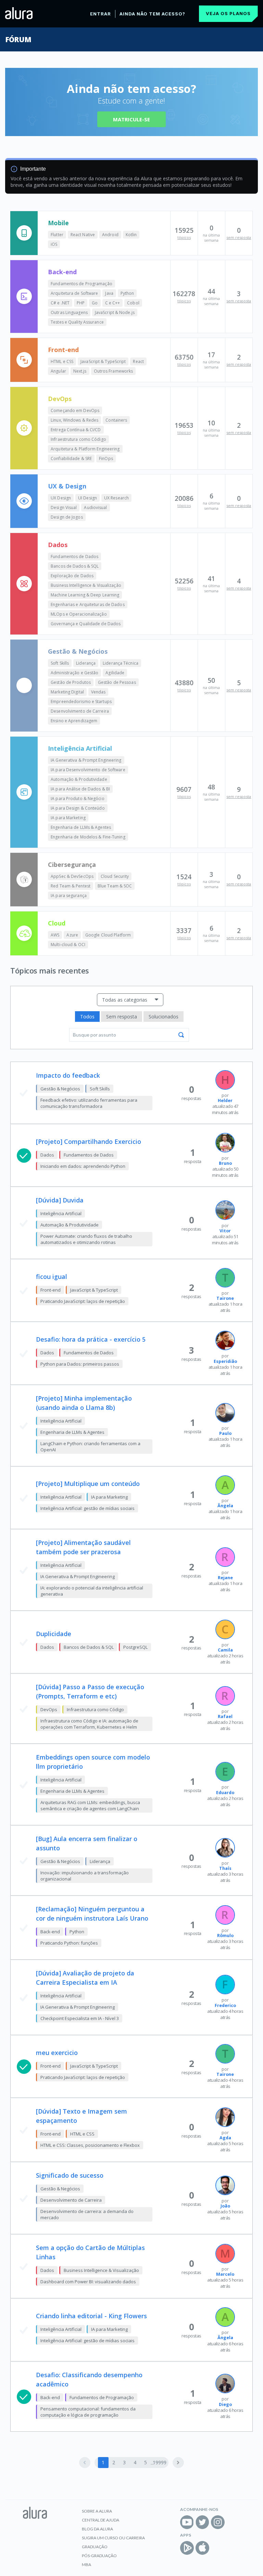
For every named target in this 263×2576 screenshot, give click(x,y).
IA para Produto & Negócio (78, 799)
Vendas (98, 692)
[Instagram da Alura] (218, 2522)
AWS (55, 935)
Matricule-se (131, 119)
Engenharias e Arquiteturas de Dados (88, 604)
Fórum (18, 39)
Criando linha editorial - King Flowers (91, 2316)
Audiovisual (95, 507)
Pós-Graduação (99, 2556)
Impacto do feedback (68, 1075)
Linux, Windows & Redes (74, 420)
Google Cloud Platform (108, 935)
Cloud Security (115, 876)
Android (110, 235)
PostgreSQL (135, 1647)
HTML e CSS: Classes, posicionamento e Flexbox (90, 2145)
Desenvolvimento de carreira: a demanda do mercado (87, 2214)
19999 (160, 2462)
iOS (54, 244)
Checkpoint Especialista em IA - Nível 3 (80, 2018)
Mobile (58, 223)
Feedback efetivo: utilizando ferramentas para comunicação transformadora (89, 1103)
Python (127, 293)
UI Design (87, 498)
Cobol (133, 303)
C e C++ (113, 303)
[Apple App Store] (202, 2548)
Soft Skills (60, 663)
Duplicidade (54, 1634)
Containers (116, 420)
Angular (58, 371)
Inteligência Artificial (80, 748)
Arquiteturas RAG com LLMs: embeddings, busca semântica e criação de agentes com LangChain (90, 1805)
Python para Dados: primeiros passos (80, 1364)
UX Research (116, 498)
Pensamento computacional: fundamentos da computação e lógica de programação (88, 2412)
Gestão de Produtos (71, 682)
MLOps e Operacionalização (79, 614)
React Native (83, 235)
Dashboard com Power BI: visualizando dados (88, 2282)
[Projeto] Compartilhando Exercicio (89, 1141)
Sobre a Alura (97, 2511)
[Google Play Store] (187, 2548)
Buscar (181, 1035)
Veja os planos (228, 13)
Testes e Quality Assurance (77, 322)
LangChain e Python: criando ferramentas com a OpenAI (90, 1447)
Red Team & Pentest (71, 886)
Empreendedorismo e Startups (81, 702)
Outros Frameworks (114, 371)
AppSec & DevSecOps (72, 876)
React (138, 361)
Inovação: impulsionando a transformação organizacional (85, 1876)
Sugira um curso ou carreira (113, 2538)
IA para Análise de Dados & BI (80, 789)
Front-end (63, 350)
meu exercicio (57, 2053)
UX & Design (67, 486)
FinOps (106, 458)
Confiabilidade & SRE (71, 458)
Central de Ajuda (101, 2520)
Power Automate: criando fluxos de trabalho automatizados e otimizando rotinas (86, 1239)
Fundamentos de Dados (74, 557)
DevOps (60, 399)
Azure (72, 935)
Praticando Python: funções (69, 1943)
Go (95, 303)
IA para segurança (69, 896)
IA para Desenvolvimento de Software (88, 770)
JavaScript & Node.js (115, 312)
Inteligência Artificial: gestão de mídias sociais (87, 1508)
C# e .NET (60, 303)
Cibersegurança (72, 864)
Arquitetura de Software (74, 293)
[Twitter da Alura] (202, 2522)
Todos (87, 1017)
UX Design (61, 498)
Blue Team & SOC (115, 886)
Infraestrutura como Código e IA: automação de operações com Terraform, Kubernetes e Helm (89, 1724)
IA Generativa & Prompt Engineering (86, 760)
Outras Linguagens (69, 312)
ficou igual (52, 1277)
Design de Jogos (67, 517)
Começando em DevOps (75, 410)
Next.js (80, 371)
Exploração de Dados (72, 576)
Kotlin (131, 235)
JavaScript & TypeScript (103, 361)
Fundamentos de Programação (82, 284)
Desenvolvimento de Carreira (80, 711)
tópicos (184, 237)
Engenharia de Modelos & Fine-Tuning (88, 837)
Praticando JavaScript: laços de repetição (83, 1301)
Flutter (57, 235)
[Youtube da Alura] (187, 2522)
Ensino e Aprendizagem (74, 721)
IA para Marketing (68, 818)
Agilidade (115, 673)
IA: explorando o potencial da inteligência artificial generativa (92, 1591)
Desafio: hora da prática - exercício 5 (91, 1339)
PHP (81, 303)
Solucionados (164, 1017)
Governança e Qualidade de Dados (86, 624)
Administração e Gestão (74, 673)
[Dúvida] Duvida (60, 1200)
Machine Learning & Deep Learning (85, 595)
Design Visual (64, 507)
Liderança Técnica (121, 663)
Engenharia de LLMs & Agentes (81, 827)
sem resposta (239, 237)
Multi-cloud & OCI (68, 945)
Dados (58, 545)
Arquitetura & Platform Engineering (85, 449)
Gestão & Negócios (78, 651)
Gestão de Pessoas (117, 682)
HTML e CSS (62, 361)
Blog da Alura (97, 2529)
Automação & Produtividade (79, 779)
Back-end (62, 272)
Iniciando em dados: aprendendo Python (83, 1166)
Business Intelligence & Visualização (86, 585)
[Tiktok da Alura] (233, 2522)
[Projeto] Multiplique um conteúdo (88, 1484)
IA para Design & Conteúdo (78, 808)
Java (109, 293)
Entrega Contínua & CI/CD (76, 430)
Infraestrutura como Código (78, 439)
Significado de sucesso (70, 2175)
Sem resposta (122, 1017)
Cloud (57, 923)
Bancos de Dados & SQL (75, 566)
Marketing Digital (67, 692)
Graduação (95, 2547)
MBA (86, 2565)
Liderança (86, 663)
